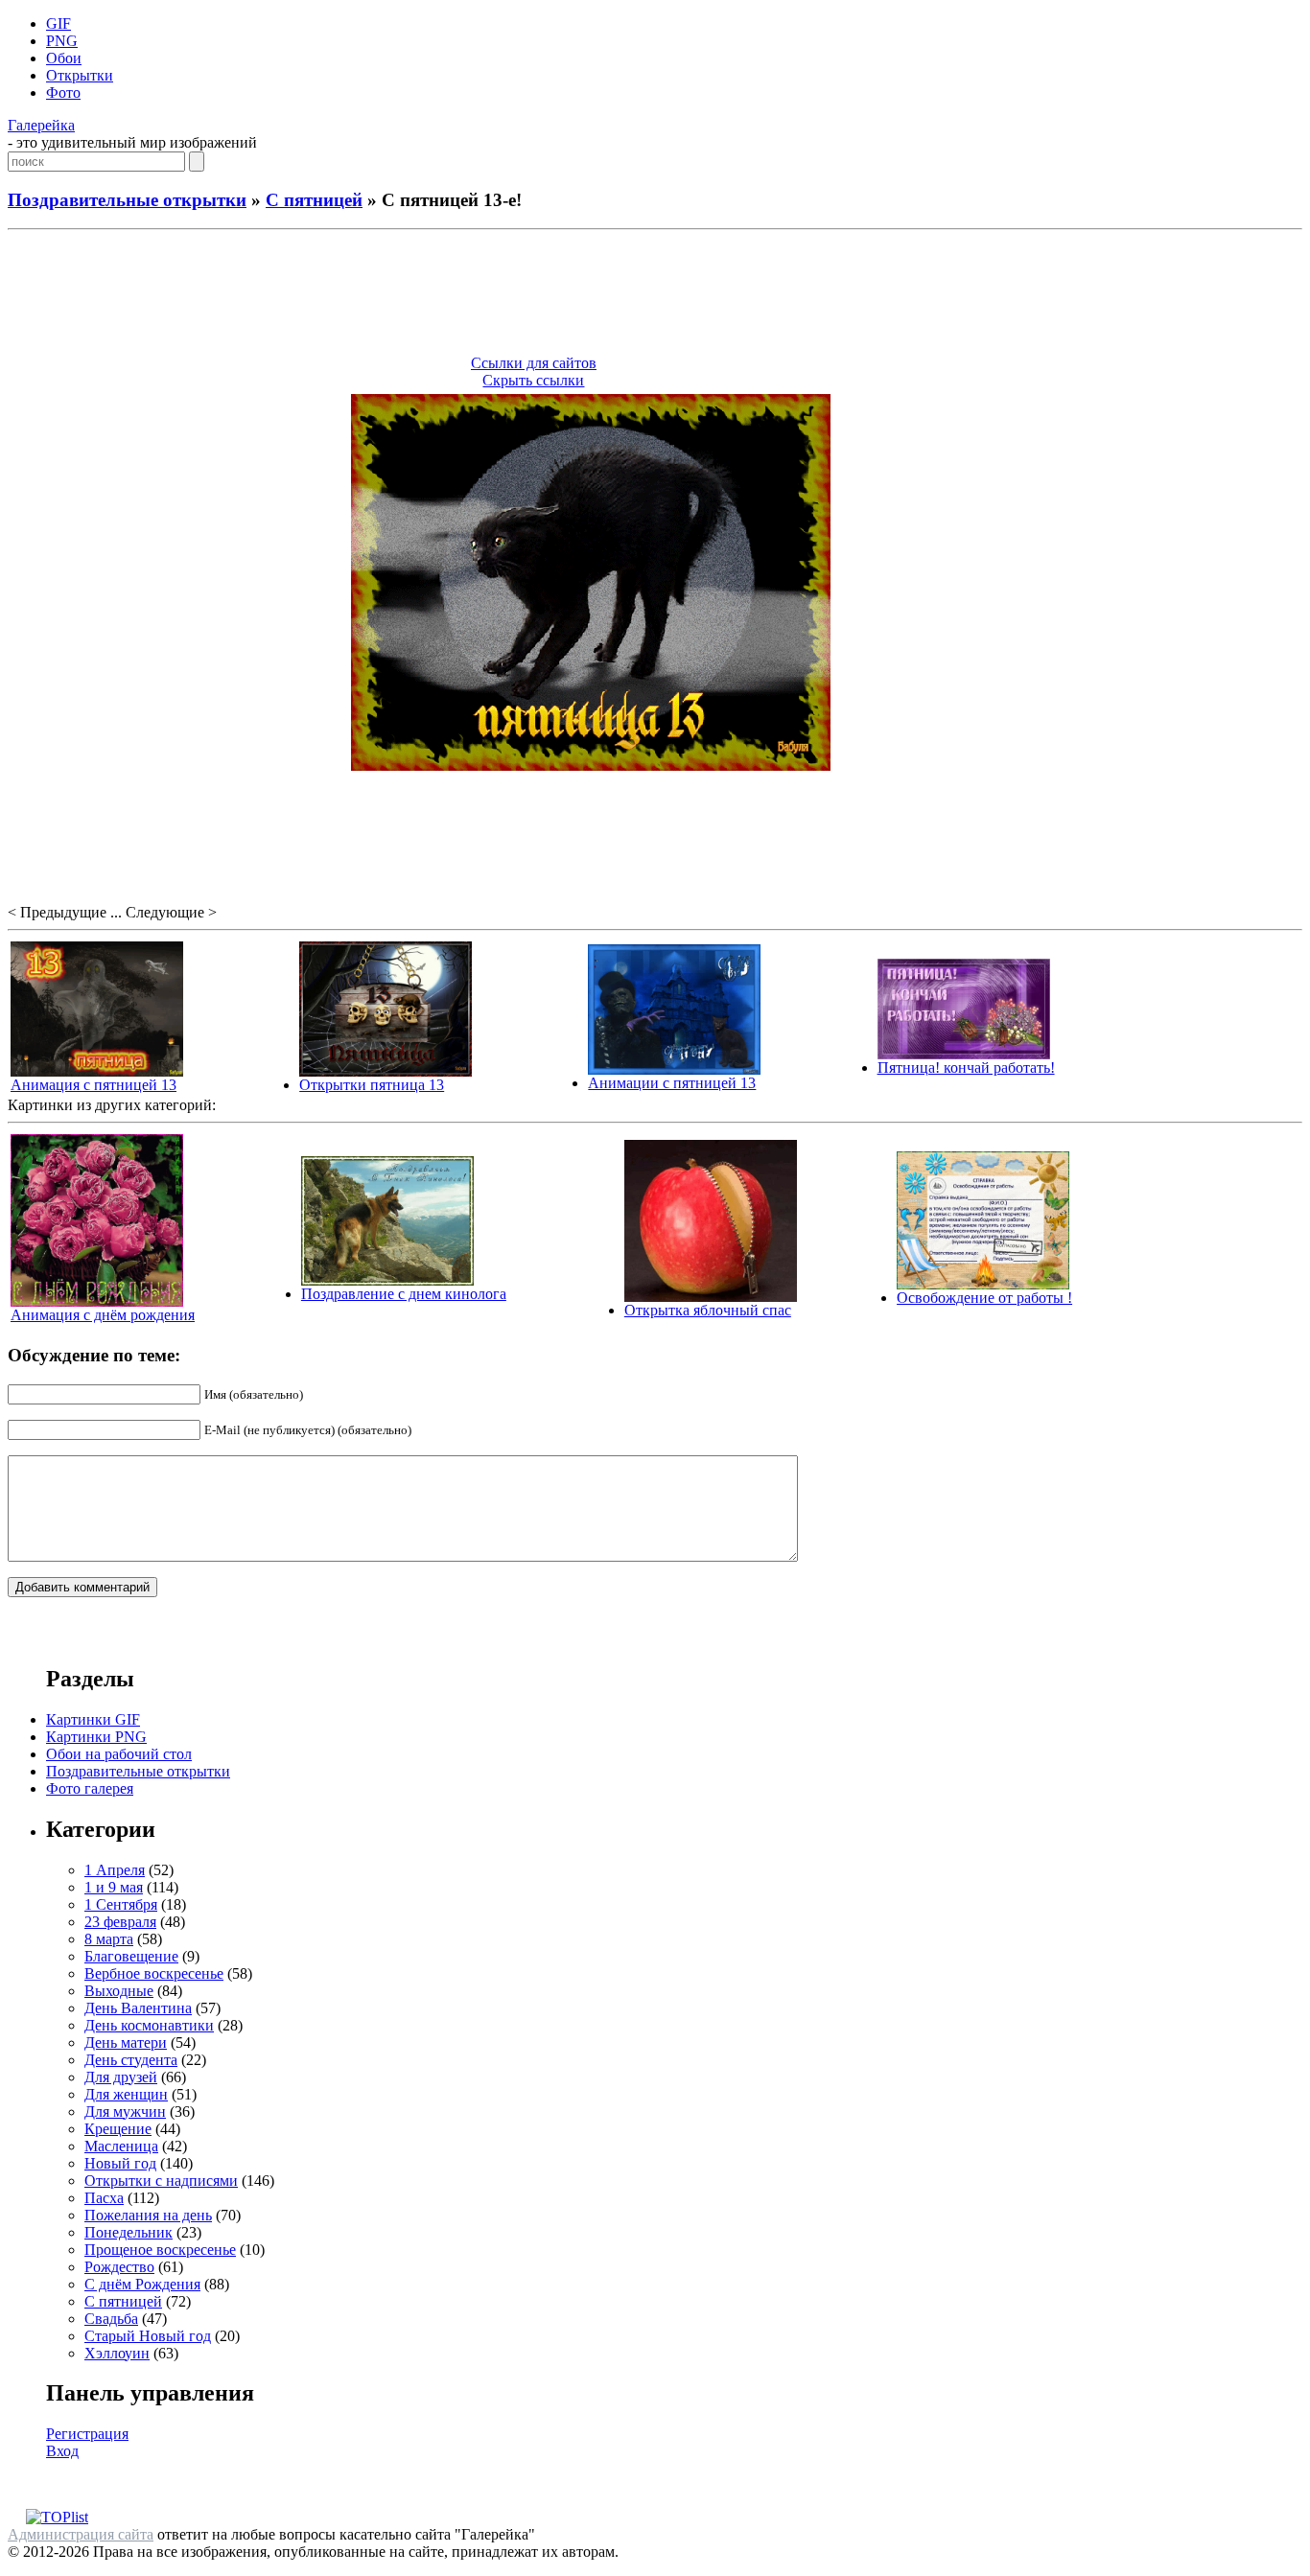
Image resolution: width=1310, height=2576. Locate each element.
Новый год (120, 2163)
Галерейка (41, 125)
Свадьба (111, 2319)
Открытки (80, 75)
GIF (58, 23)
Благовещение (131, 1956)
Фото (63, 93)
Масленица (121, 2146)
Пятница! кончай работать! (966, 1068)
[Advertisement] (655, 295)
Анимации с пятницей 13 (672, 1083)
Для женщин (126, 2094)
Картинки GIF (93, 1719)
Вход (62, 2451)
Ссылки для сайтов (534, 363)
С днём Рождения (142, 2284)
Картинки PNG (96, 1737)
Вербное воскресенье (154, 1973)
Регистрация (87, 2434)
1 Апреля (115, 1870)
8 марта (109, 1939)
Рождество (119, 2267)
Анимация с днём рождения (103, 1315)
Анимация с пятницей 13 (94, 1085)
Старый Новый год (148, 2336)
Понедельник (129, 2232)
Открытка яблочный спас (708, 1310)
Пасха (104, 2198)
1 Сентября (121, 1904)
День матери (126, 2042)
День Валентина (138, 2008)
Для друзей (121, 2077)
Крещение (118, 2129)
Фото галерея (90, 1788)
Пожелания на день (148, 2215)
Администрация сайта (81, 2534)
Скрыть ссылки (533, 380)
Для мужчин (125, 2112)
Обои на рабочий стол (119, 1754)
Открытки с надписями (161, 2181)
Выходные (119, 1991)
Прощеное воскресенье (160, 2250)
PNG (62, 41)
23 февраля (120, 1922)
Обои (64, 58)
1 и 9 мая (114, 1887)
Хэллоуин (117, 2353)
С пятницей (314, 200)
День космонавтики (149, 2025)
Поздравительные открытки (127, 200)
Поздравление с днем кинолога (404, 1294)
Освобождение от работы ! (984, 1298)
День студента (131, 2060)
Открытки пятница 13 (372, 1085)
